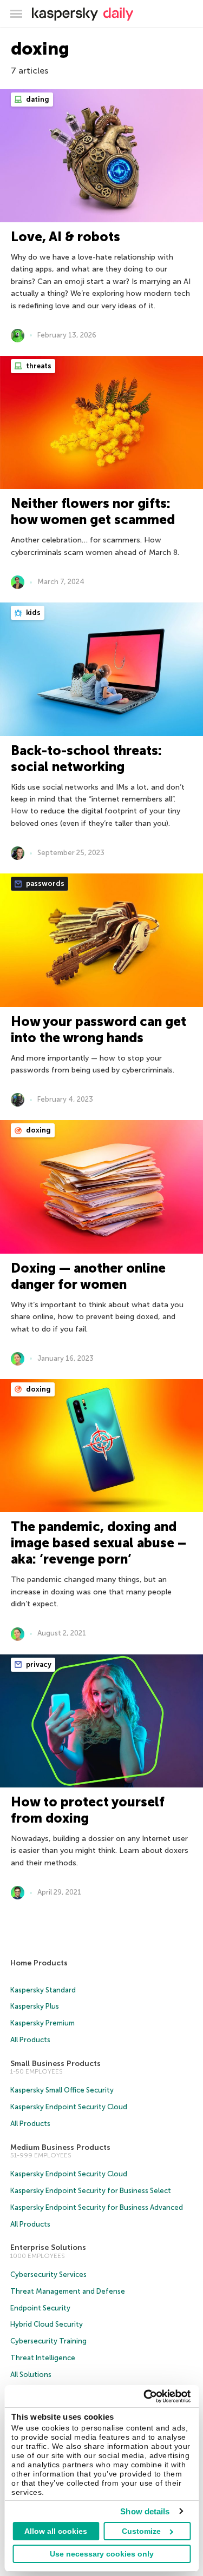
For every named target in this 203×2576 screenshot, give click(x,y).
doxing (38, 1130)
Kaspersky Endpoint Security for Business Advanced (97, 2207)
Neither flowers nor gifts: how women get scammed (93, 511)
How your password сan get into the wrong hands (99, 1029)
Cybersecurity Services (48, 2274)
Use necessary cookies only (102, 2554)
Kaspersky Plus (35, 2006)
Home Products (39, 1963)
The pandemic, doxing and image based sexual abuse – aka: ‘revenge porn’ (99, 1543)
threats (38, 366)
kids (32, 612)
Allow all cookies (56, 2531)
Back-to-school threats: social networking (86, 759)
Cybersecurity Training (48, 2341)
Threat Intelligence (43, 2358)
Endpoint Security (40, 2308)
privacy (38, 1664)
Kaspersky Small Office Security (62, 2090)
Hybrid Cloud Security (47, 2324)
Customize (141, 2531)
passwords (44, 883)
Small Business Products (55, 2064)
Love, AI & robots (66, 237)
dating (37, 99)
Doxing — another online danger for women (88, 1276)
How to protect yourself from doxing (88, 1810)
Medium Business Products (60, 2147)
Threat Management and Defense (68, 2291)
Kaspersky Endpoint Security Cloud (69, 2107)
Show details (145, 2511)
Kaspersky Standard (43, 1990)
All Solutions (31, 2375)
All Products (30, 2040)
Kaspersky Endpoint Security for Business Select (91, 2191)
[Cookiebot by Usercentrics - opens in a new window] (145, 2396)
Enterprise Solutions (48, 2247)
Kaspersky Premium (42, 2023)
